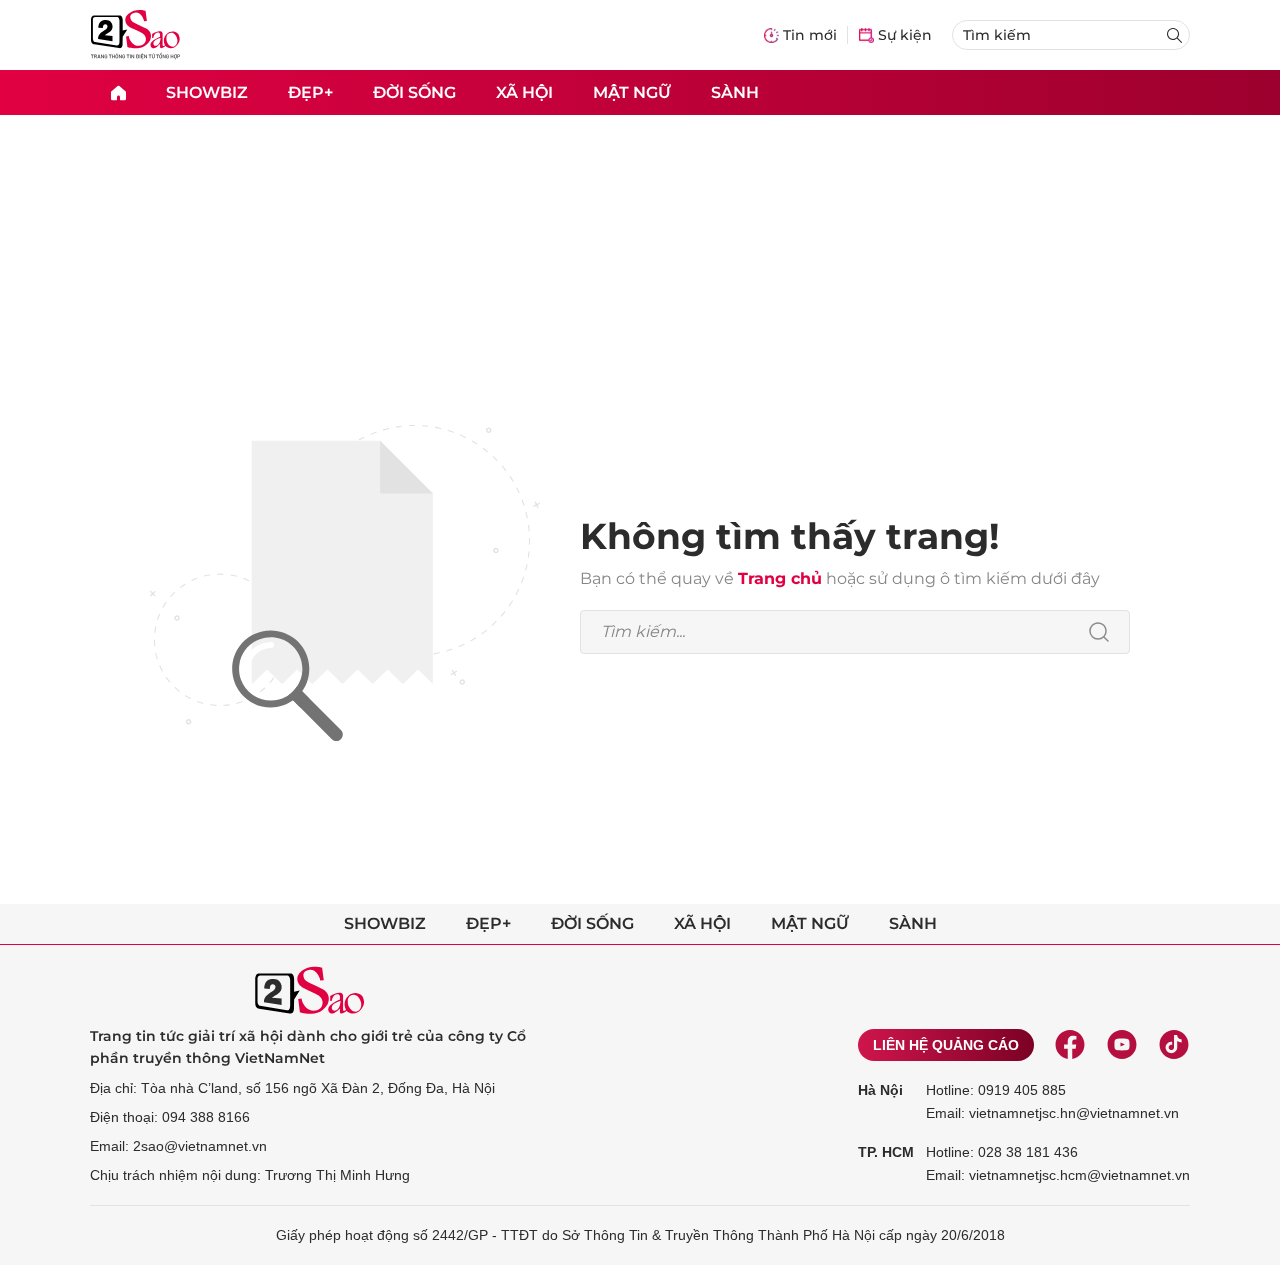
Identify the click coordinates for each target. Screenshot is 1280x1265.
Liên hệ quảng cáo (946, 1045)
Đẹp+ (310, 91)
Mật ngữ (632, 91)
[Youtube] (1122, 1045)
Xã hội (524, 91)
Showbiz (207, 91)
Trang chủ (780, 578)
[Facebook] (1070, 1045)
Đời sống (414, 91)
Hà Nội (880, 1090)
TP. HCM (886, 1152)
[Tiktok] (1174, 1045)
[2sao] (118, 92)
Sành (735, 91)
